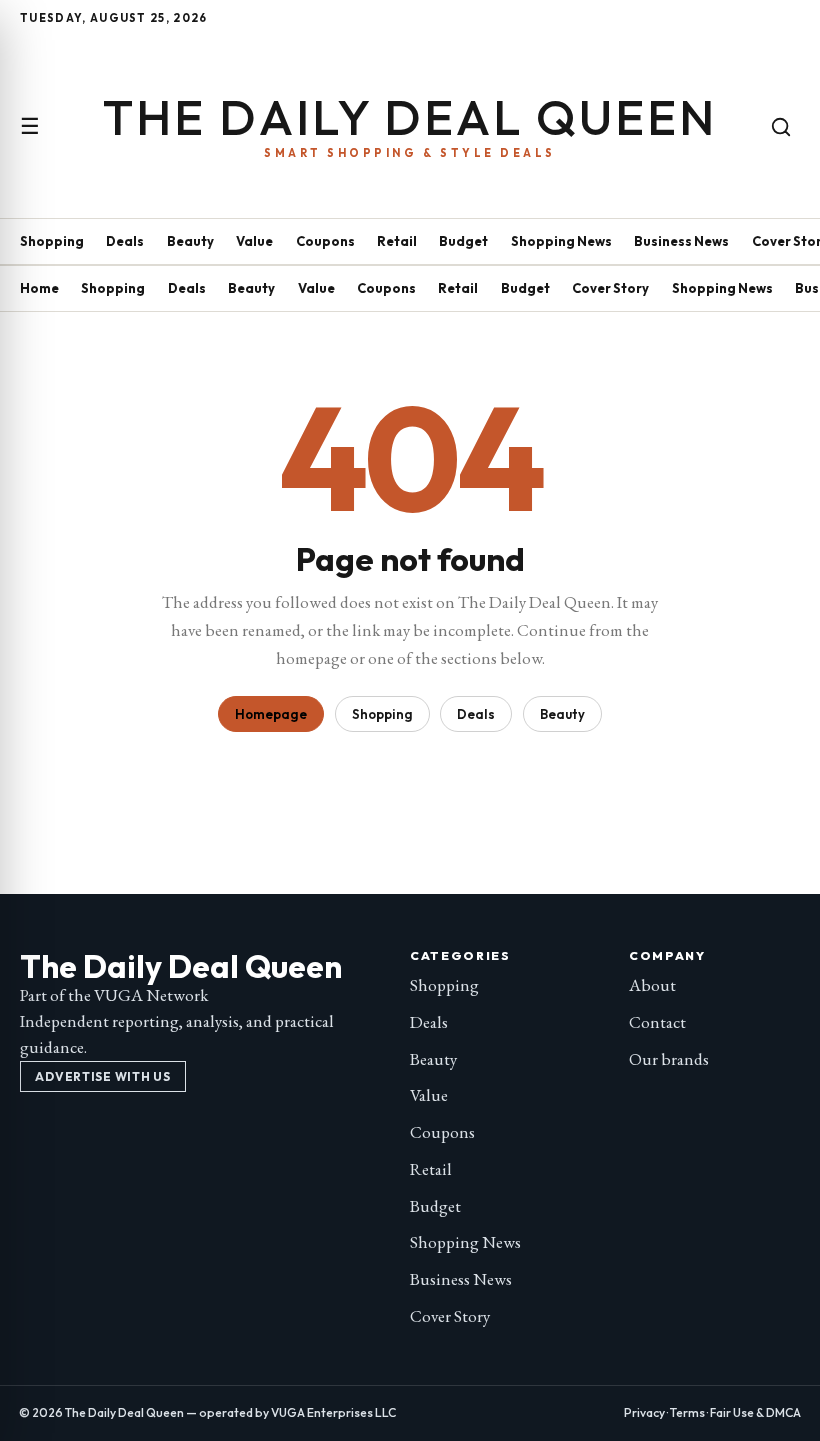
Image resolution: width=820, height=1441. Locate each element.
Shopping (52, 241)
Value (254, 241)
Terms (687, 1412)
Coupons (325, 241)
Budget (463, 241)
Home (39, 288)
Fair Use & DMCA (755, 1412)
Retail (397, 241)
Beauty (190, 241)
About (652, 985)
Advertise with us (102, 1076)
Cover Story (610, 288)
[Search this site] (781, 127)
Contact (657, 1022)
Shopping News (561, 241)
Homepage (271, 714)
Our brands (669, 1059)
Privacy (644, 1412)
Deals (125, 241)
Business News (681, 241)
